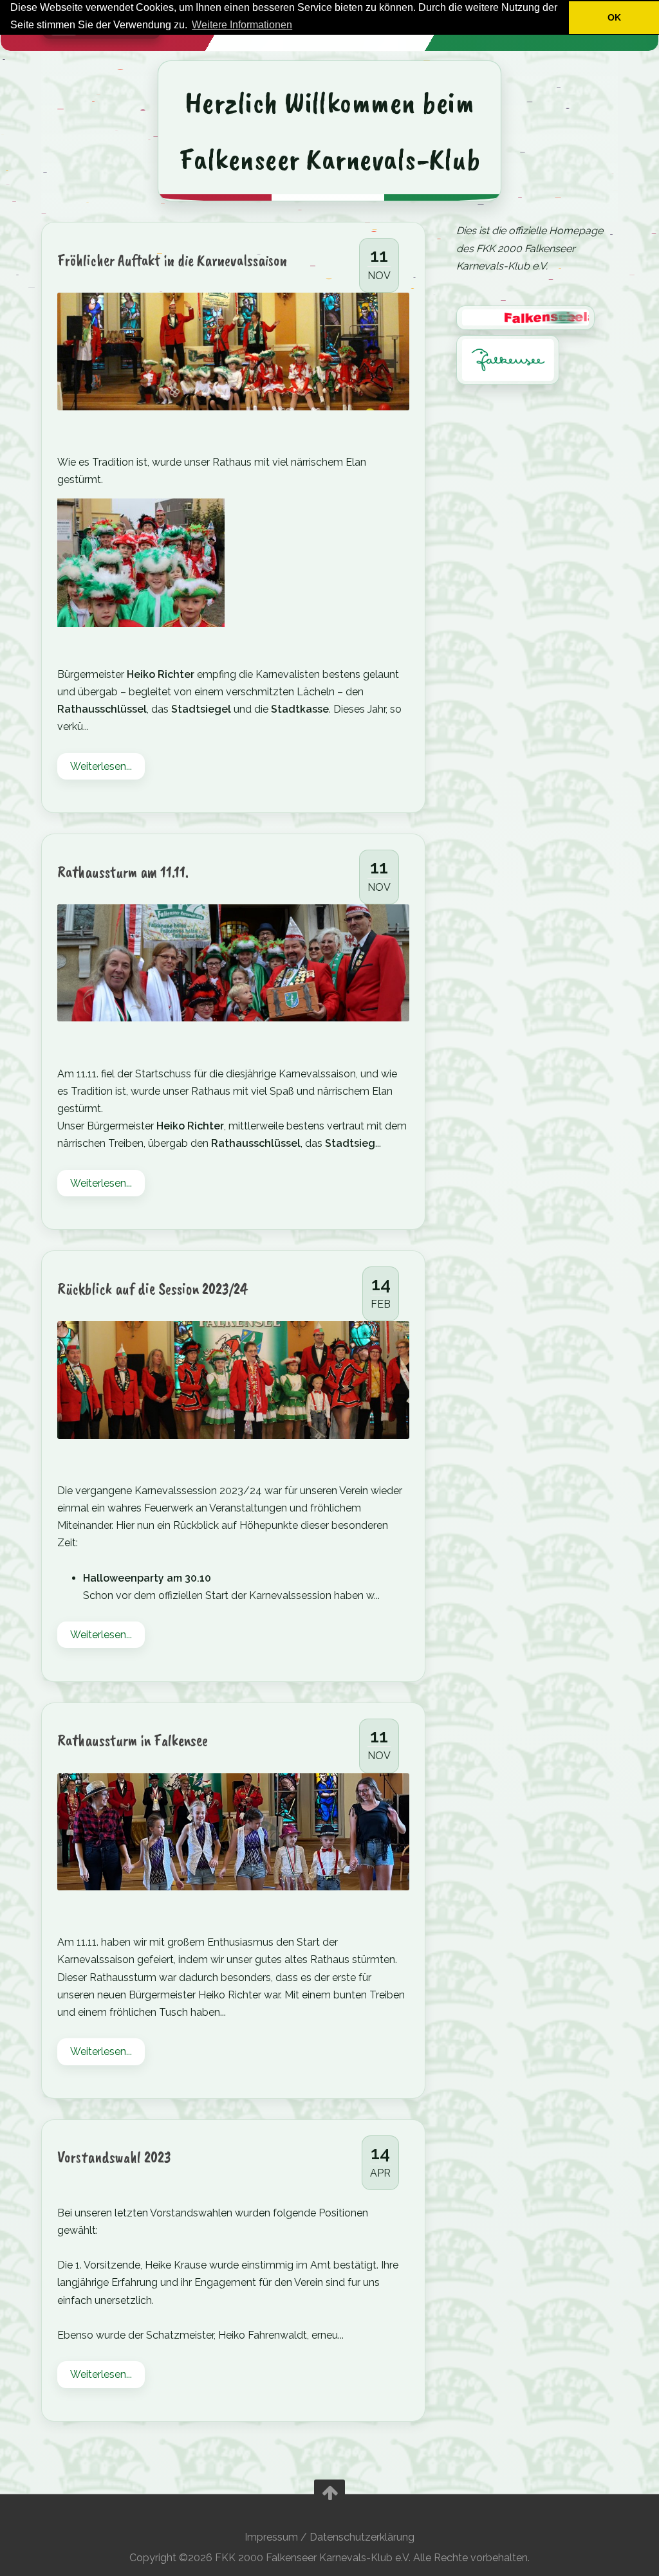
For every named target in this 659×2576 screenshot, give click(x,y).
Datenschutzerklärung (362, 2537)
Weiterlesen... (101, 766)
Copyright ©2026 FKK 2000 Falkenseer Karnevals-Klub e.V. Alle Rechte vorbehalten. (329, 2558)
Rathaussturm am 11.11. (123, 872)
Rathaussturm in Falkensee (133, 1740)
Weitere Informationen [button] (242, 25)
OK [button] (614, 17)
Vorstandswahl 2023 (114, 2157)
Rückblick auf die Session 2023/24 (153, 1289)
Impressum (271, 2537)
